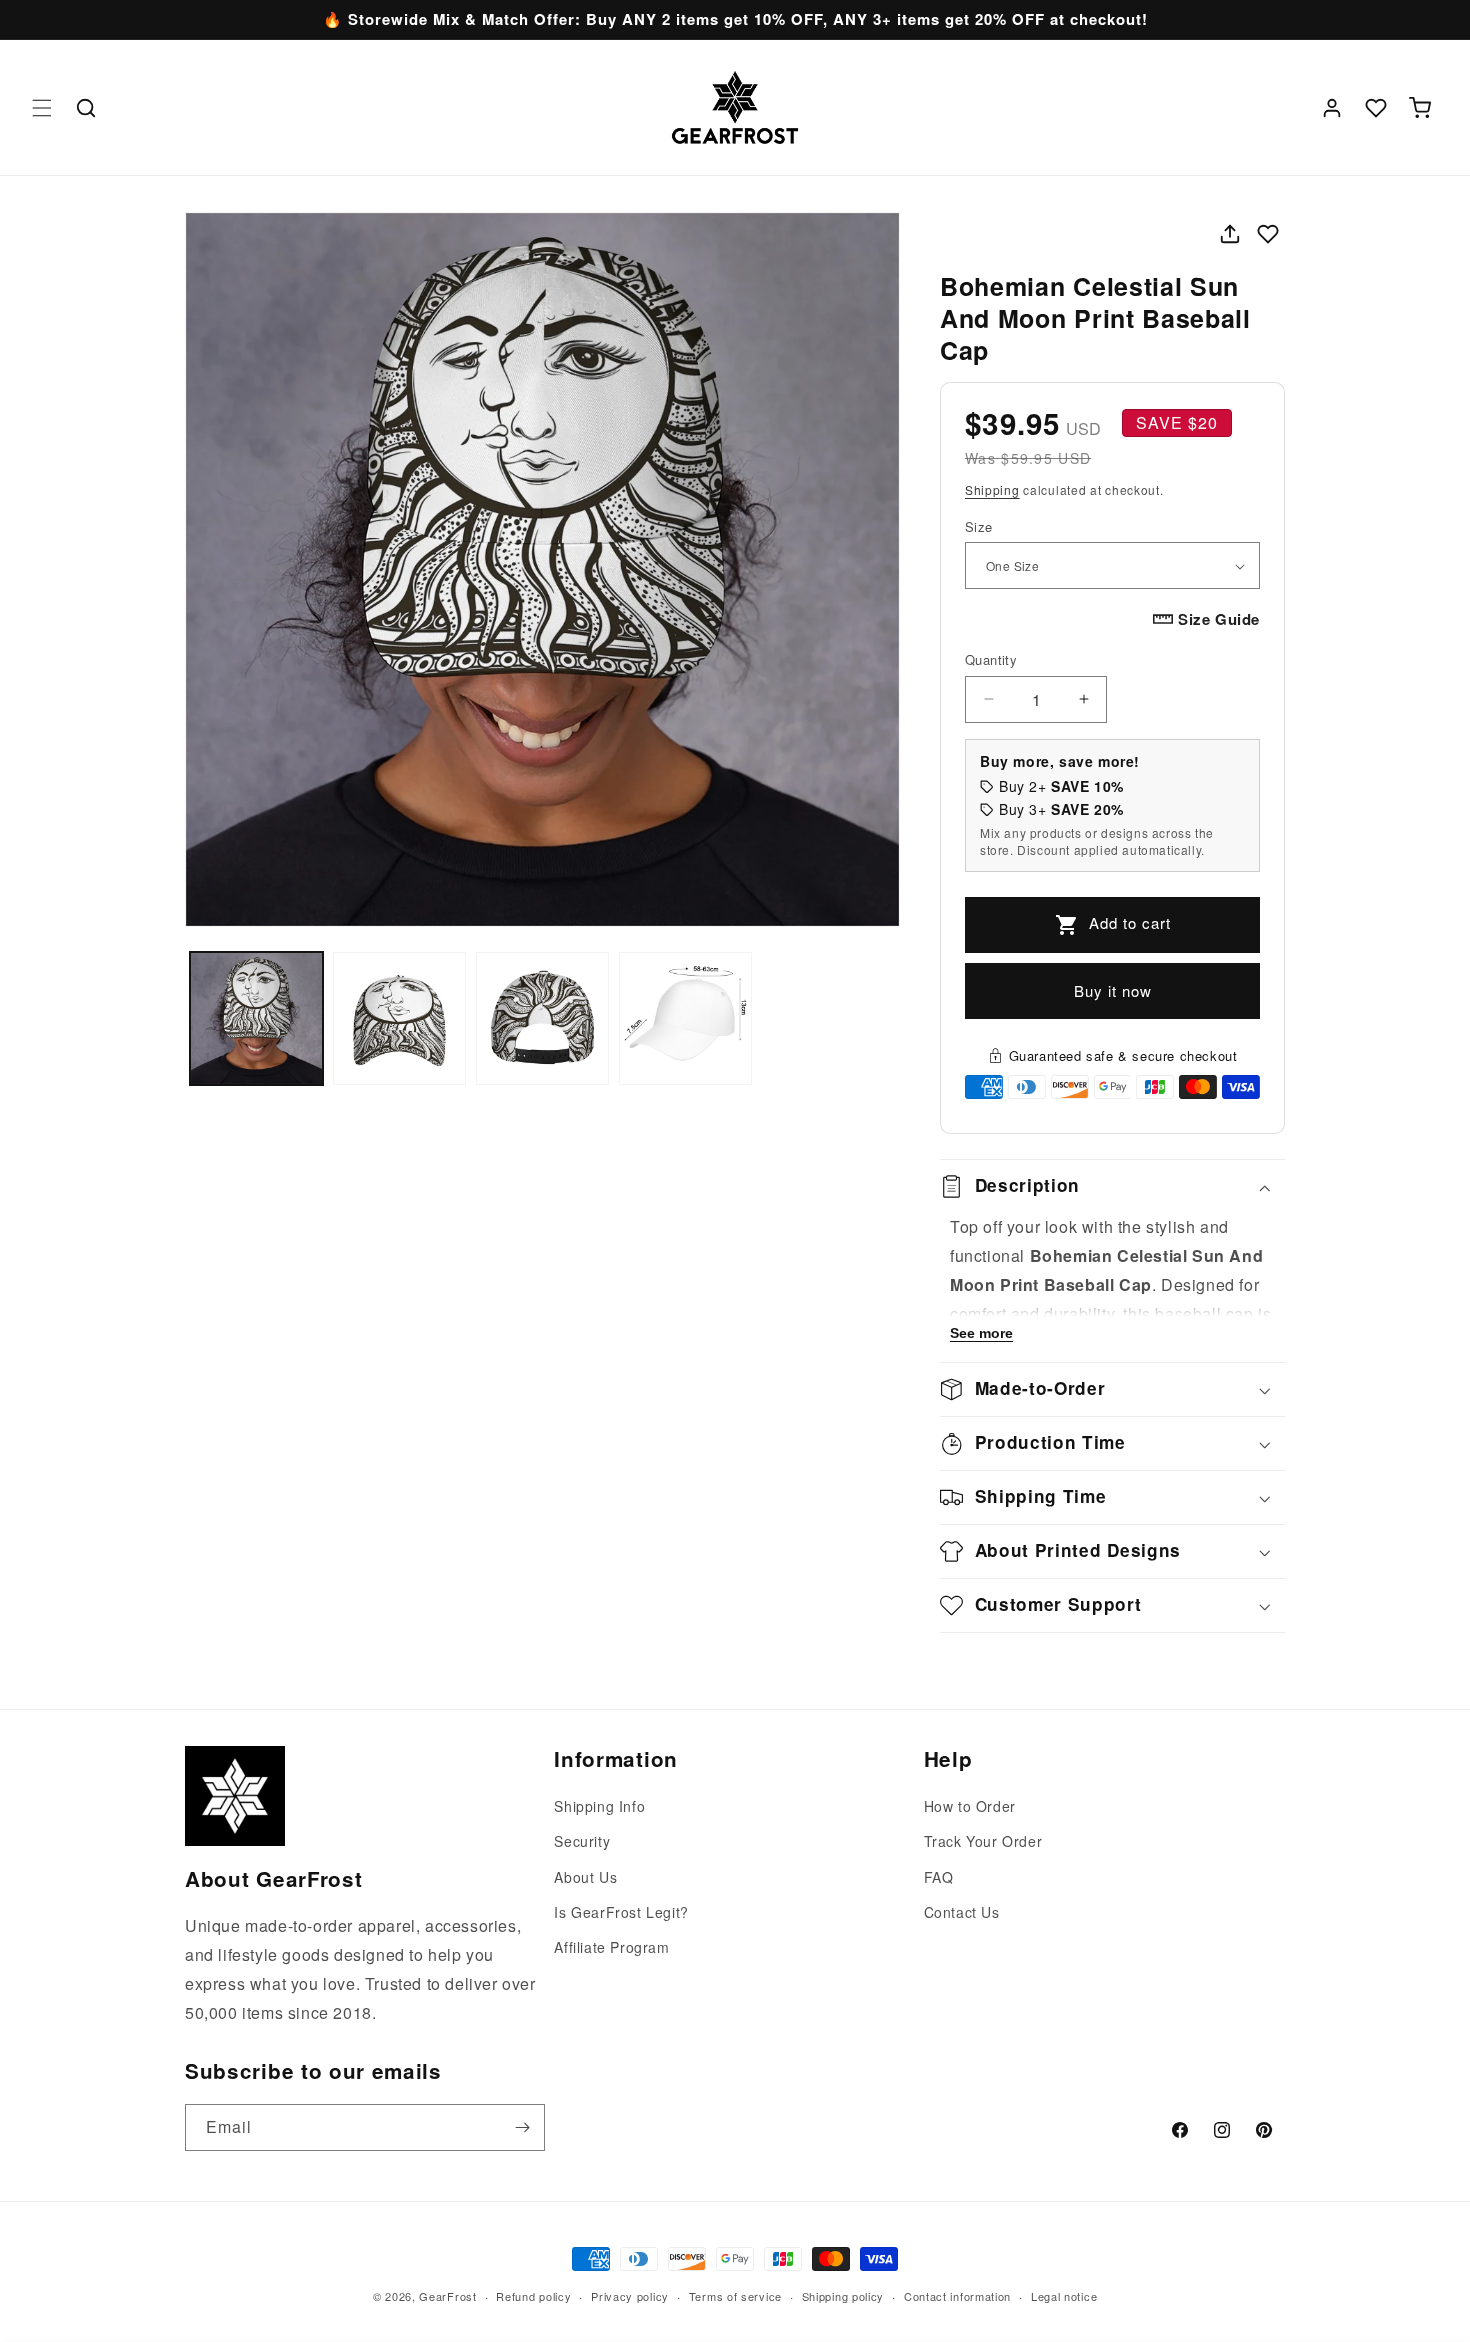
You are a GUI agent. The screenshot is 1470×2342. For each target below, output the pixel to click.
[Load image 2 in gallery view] (399, 1018)
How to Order (970, 1806)
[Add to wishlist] (1268, 234)
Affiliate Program (611, 1947)
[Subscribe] (522, 2127)
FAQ (939, 1877)
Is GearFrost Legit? (621, 1912)
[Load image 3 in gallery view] (542, 1018)
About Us (585, 1877)
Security (582, 1842)
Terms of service (735, 2295)
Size (979, 526)
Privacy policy (630, 2295)
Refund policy (533, 2295)
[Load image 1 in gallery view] (256, 1018)
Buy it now (1113, 990)
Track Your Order (983, 1842)
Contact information (957, 2295)
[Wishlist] (1376, 108)
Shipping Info (599, 1806)
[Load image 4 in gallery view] (685, 1018)
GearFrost (447, 2296)
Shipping (992, 489)
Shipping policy (843, 2295)
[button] (42, 108)
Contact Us (962, 1912)
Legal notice (1064, 2295)
